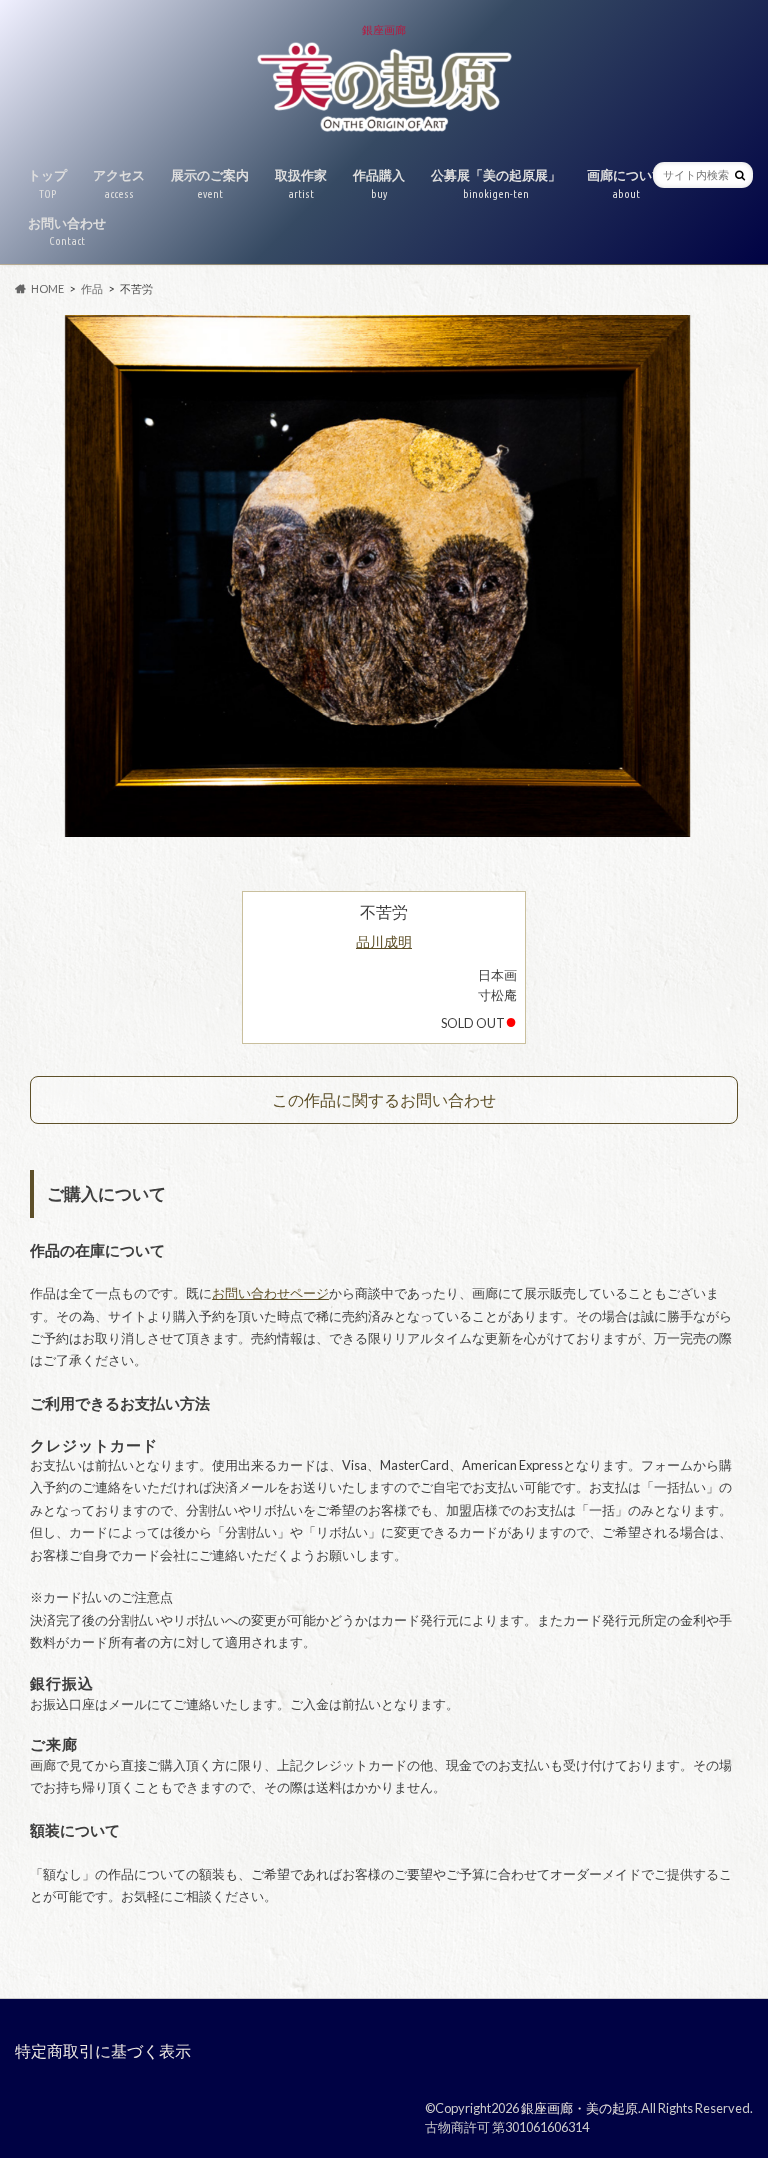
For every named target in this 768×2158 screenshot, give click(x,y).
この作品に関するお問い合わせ (384, 1099)
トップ (47, 183)
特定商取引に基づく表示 (103, 2050)
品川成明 (384, 941)
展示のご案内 (210, 183)
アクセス (119, 183)
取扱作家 (301, 183)
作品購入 (379, 183)
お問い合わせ (67, 231)
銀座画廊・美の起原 (579, 2108)
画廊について (626, 183)
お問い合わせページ (270, 1293)
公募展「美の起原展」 (496, 183)
